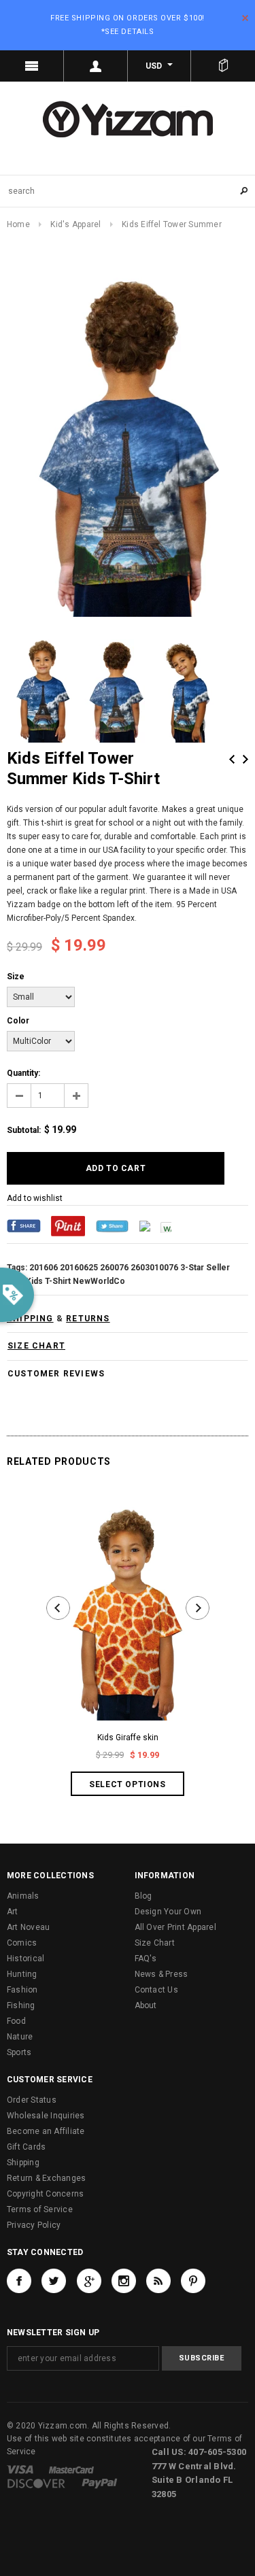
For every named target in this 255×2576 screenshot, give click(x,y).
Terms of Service (40, 2209)
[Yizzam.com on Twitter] (54, 2281)
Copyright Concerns (45, 2194)
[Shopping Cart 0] (223, 66)
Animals (23, 1896)
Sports (19, 2052)
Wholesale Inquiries (46, 2116)
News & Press (161, 1974)
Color (18, 1021)
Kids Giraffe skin (128, 1738)
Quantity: (23, 1073)
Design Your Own (168, 1912)
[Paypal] (100, 2483)
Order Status (32, 2100)
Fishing (21, 2005)
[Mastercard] (71, 2469)
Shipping (23, 2163)
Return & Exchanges (46, 2178)
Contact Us (156, 1990)
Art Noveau (28, 1927)
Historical (26, 1959)
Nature (20, 2037)
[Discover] (36, 2483)
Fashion (22, 1990)
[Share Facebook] (24, 1225)
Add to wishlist (35, 1198)
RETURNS (88, 1319)
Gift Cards (26, 2147)
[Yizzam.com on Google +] (89, 2281)
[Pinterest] (68, 1225)
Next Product (245, 759)
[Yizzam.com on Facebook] (19, 2281)
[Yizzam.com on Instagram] (124, 2281)
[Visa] (20, 2469)
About (146, 2005)
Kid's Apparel (75, 224)
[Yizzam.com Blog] (158, 2281)
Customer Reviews (56, 1374)
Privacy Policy (34, 2225)
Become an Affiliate (46, 2131)
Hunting (22, 1974)
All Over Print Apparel (175, 1927)
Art (13, 1912)
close (245, 18)
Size (16, 977)
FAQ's (146, 1959)
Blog (143, 1896)
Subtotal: (24, 1130)
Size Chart (155, 1943)
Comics (22, 1943)
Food (16, 2021)
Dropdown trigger (96, 66)
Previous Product (232, 759)
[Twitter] (112, 1225)
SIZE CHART (36, 1346)
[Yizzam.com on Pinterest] (193, 2281)
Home (18, 224)
